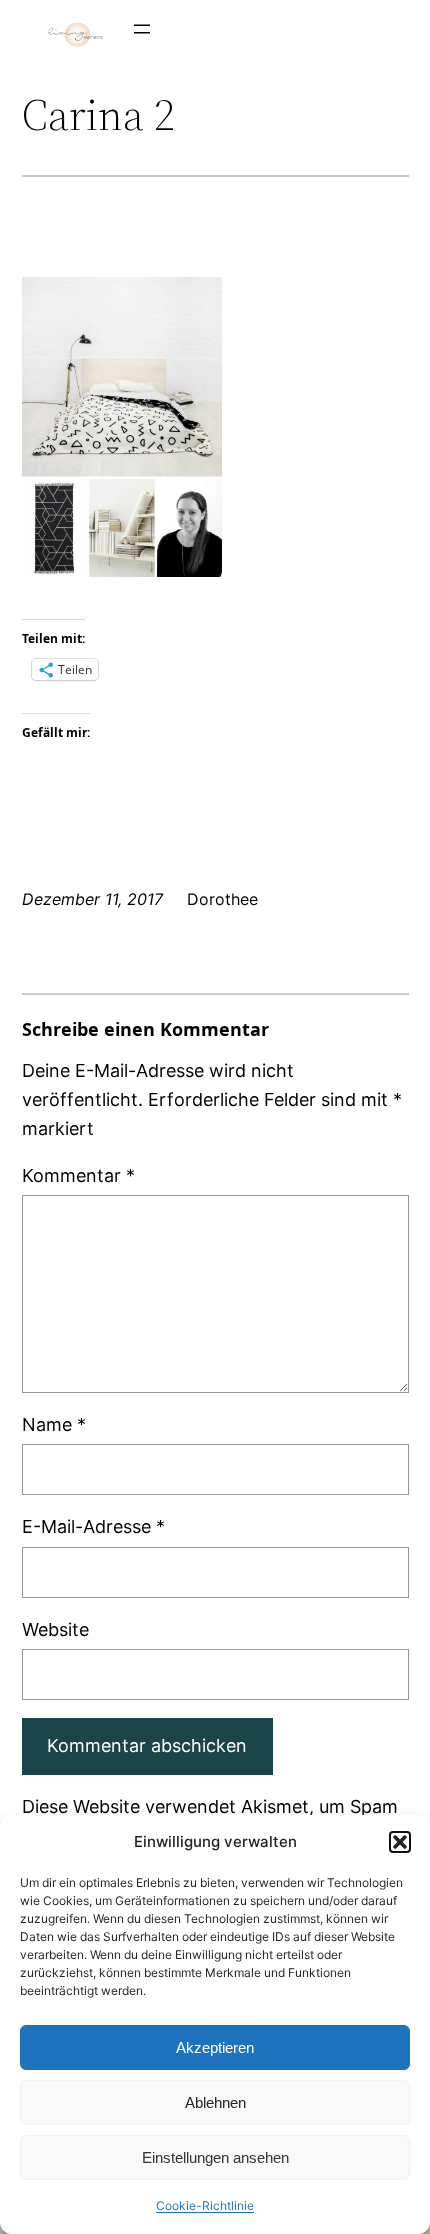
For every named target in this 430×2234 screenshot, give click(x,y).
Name (54, 1424)
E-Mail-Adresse (93, 1526)
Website (55, 1629)
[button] (400, 1842)
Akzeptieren (215, 2047)
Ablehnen (215, 2102)
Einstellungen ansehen (215, 2157)
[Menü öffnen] (142, 29)
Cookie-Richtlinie (205, 2205)
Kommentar (78, 1175)
